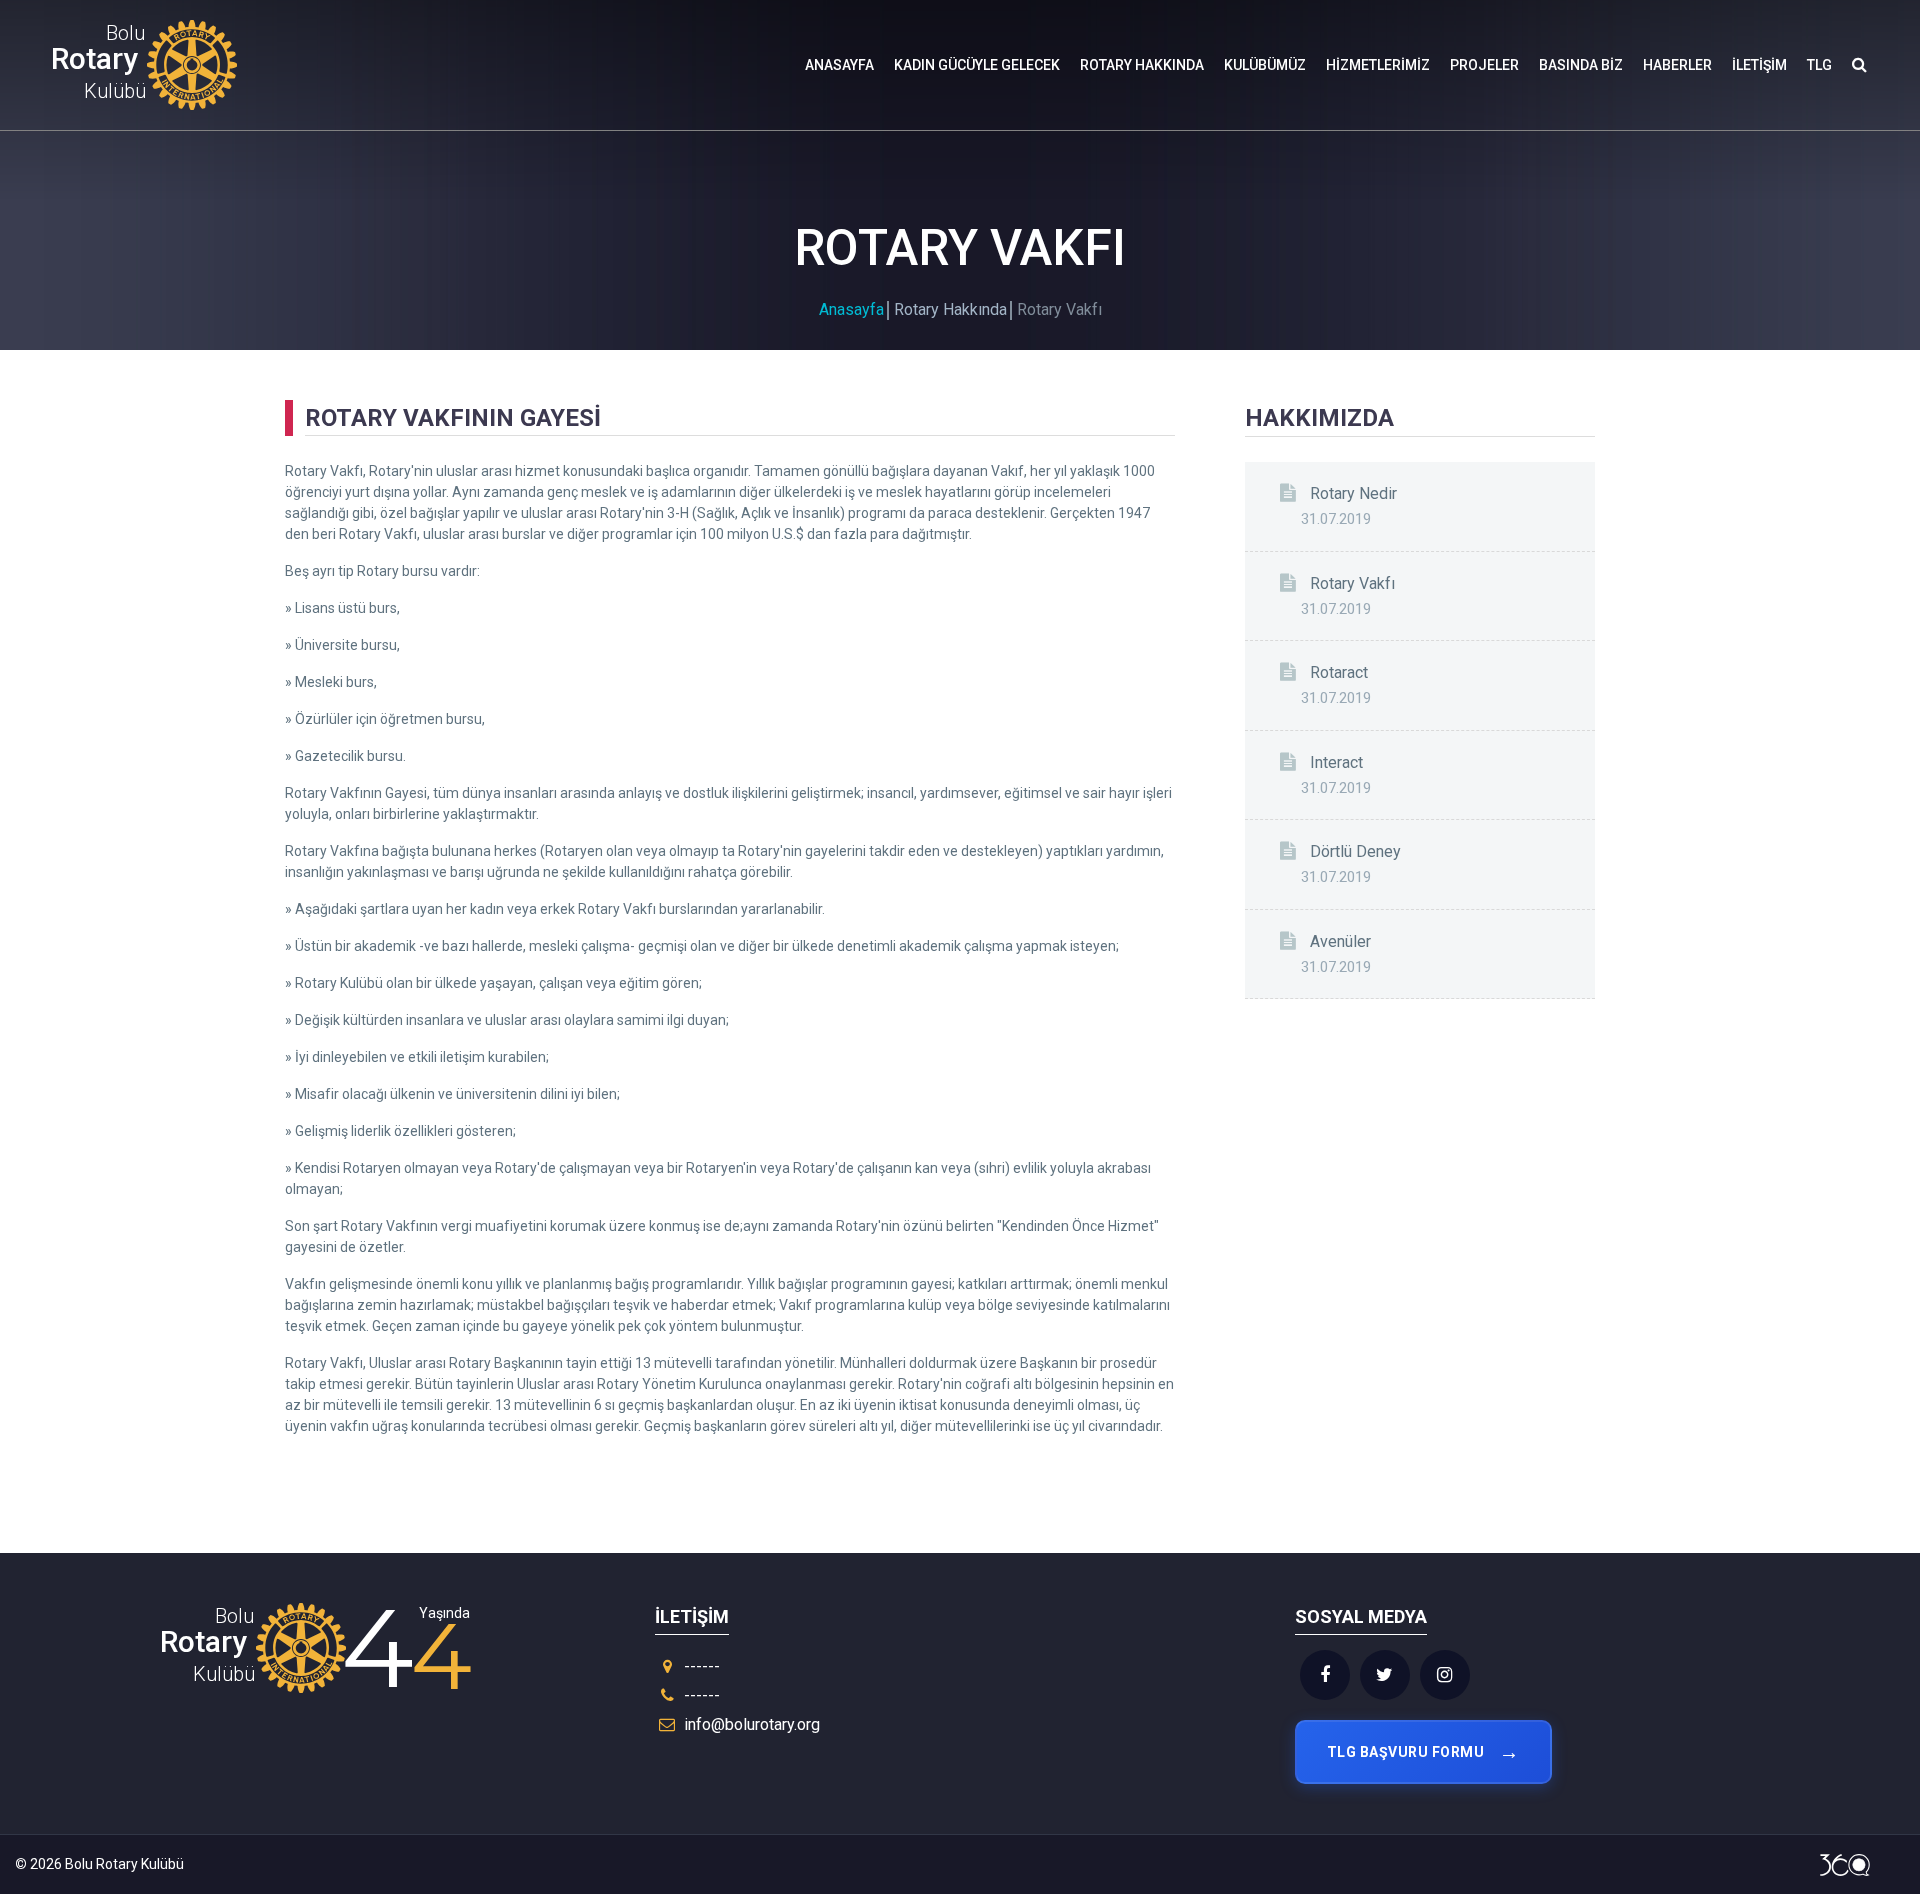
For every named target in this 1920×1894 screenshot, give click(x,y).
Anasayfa (839, 65)
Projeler (1484, 65)
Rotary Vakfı (1352, 583)
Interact (1336, 762)
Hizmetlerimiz (1378, 65)
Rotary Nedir (1353, 493)
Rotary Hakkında (1142, 65)
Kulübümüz (1265, 65)
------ (700, 1666)
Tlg (1819, 65)
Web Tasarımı (1845, 1865)
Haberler (1677, 65)
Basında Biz (1581, 65)
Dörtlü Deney (1355, 851)
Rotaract (1339, 672)
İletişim (1759, 65)
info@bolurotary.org (752, 1724)
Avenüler (1340, 941)
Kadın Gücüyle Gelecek (977, 65)
